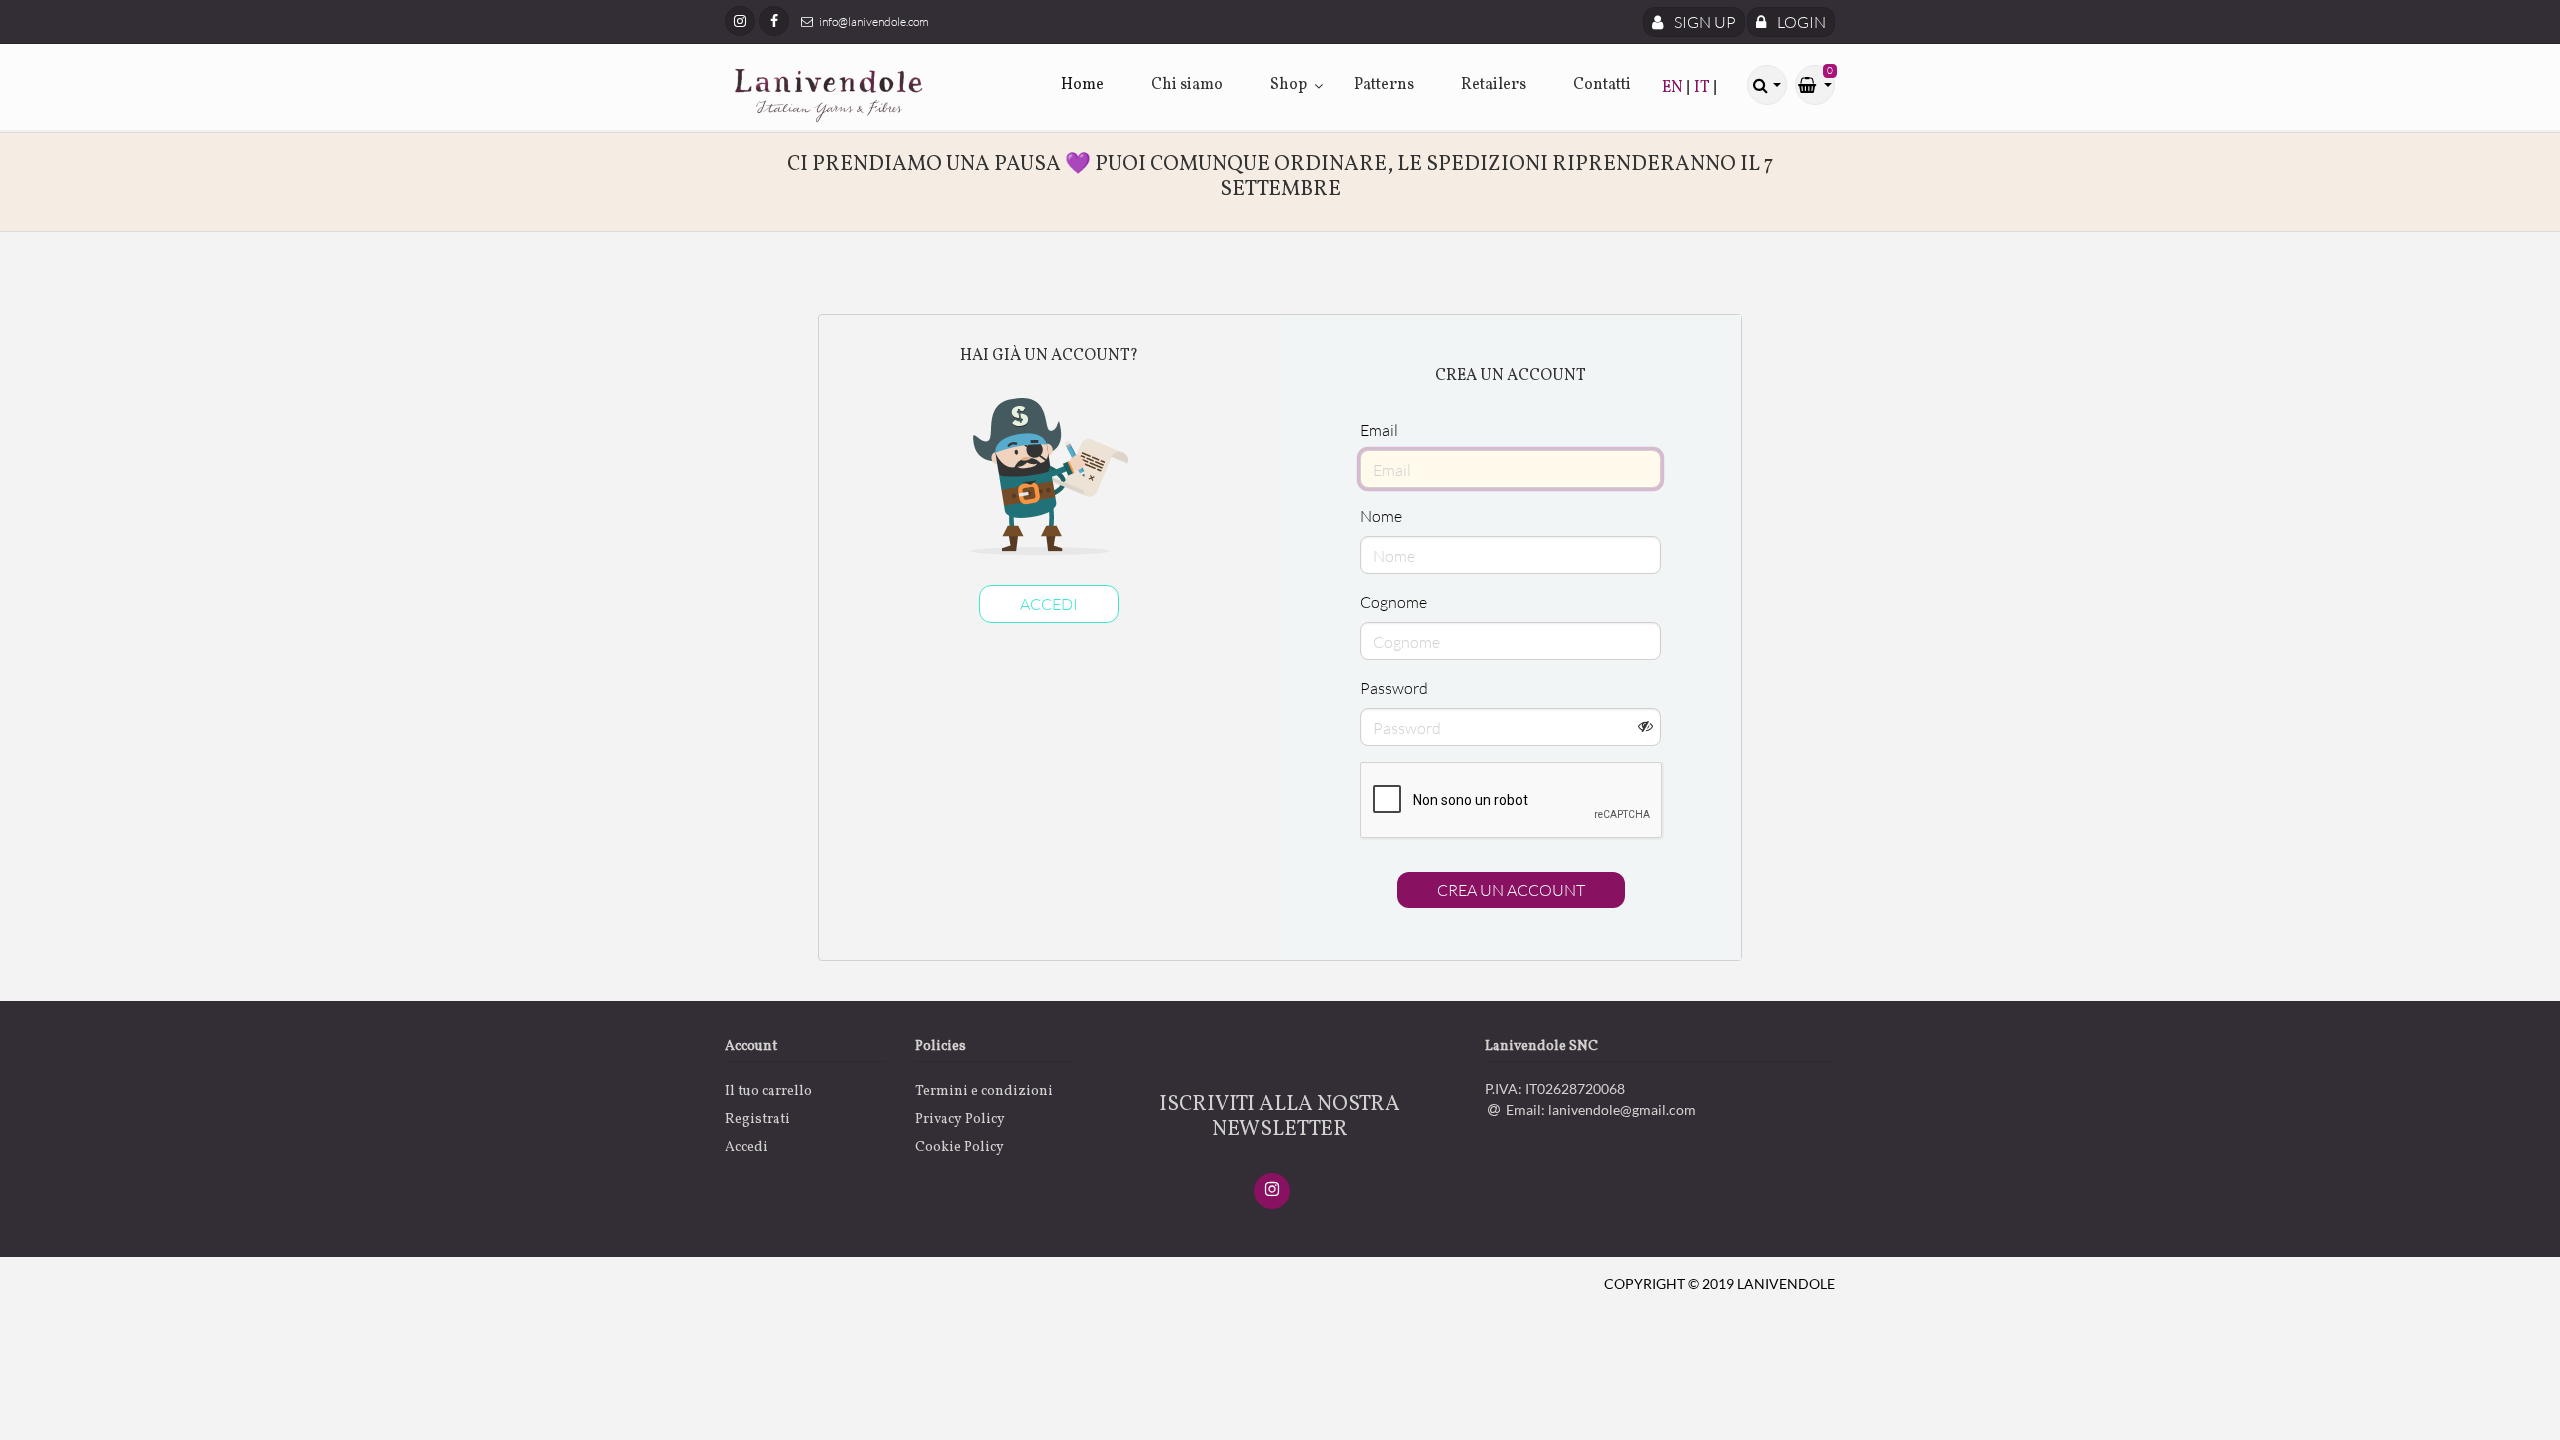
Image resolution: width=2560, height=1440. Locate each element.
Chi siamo (1187, 85)
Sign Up (1703, 22)
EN (1674, 88)
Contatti (1602, 85)
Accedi (1049, 604)
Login (1800, 22)
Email (1379, 430)
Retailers (1493, 85)
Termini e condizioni (984, 1091)
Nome (1381, 516)
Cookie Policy (959, 1147)
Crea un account (1511, 890)
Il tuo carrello (768, 1091)
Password (1394, 688)
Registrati (757, 1119)
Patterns (1384, 85)
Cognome (1393, 602)
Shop (1288, 85)
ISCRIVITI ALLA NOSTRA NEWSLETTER (1279, 1117)
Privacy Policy (960, 1119)
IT (1703, 88)
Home (1082, 85)
